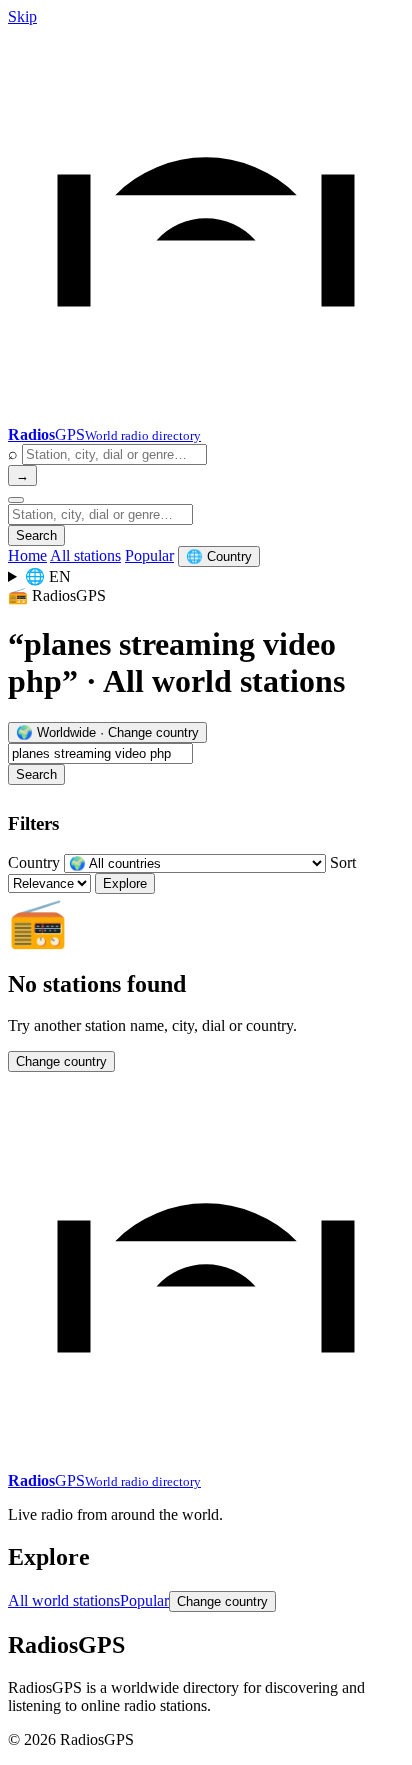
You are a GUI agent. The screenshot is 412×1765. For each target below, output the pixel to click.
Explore (125, 883)
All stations (85, 555)
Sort (343, 862)
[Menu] (16, 500)
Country (34, 862)
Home (27, 555)
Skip (22, 16)
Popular (149, 555)
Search (36, 535)
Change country (61, 1061)
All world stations (64, 1600)
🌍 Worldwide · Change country (107, 732)
